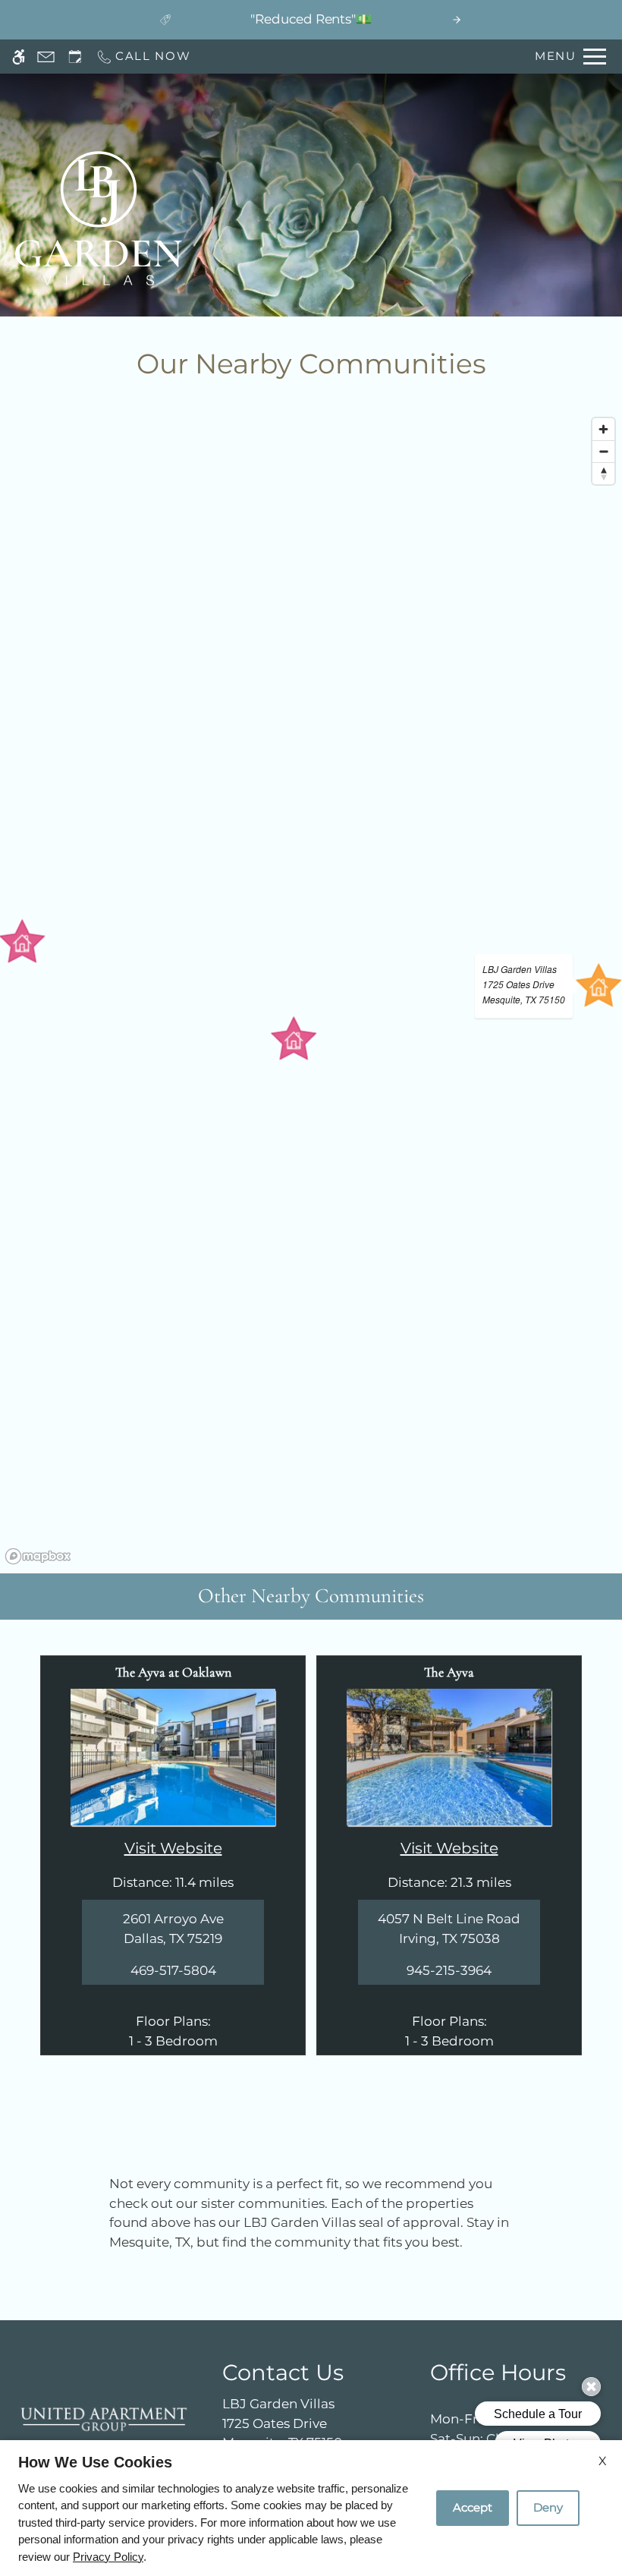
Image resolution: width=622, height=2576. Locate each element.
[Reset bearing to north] (603, 473)
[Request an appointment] (75, 57)
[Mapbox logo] (38, 1556)
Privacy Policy (108, 2557)
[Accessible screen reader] (19, 57)
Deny (548, 2507)
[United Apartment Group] (104, 2419)
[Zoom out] (603, 451)
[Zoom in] (603, 429)
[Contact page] (46, 57)
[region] (311, 990)
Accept (473, 2507)
